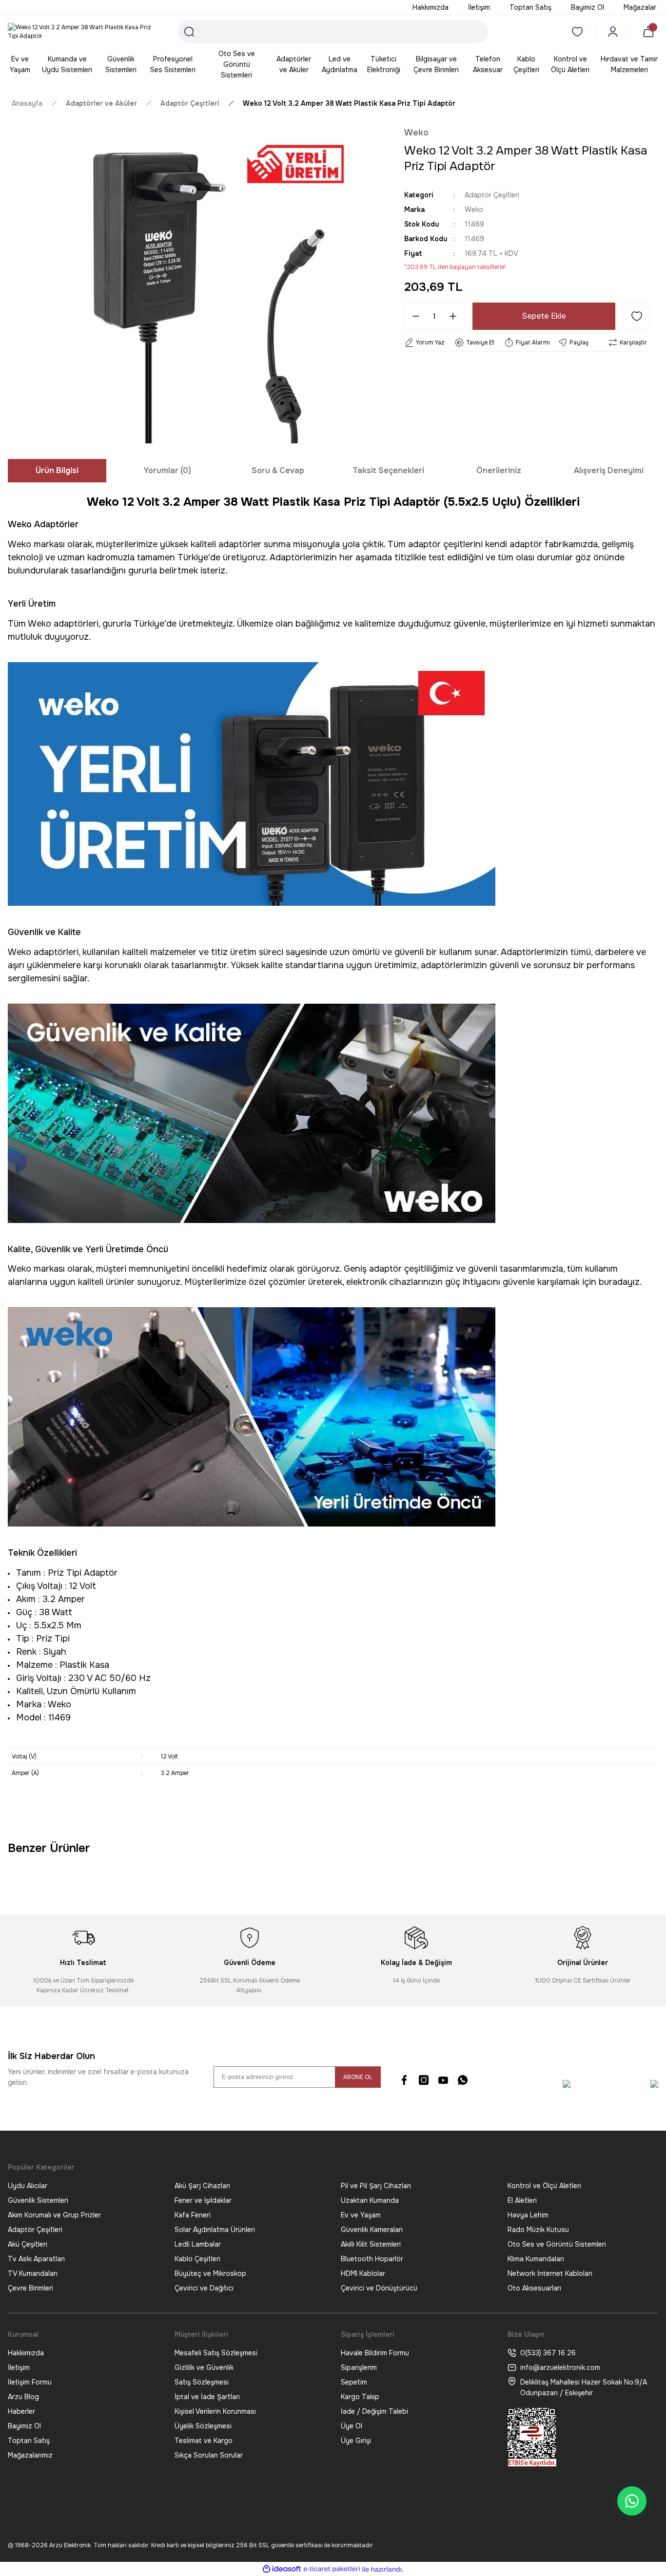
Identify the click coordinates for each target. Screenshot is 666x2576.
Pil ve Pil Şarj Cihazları (376, 2186)
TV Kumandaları (33, 2273)
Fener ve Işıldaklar (203, 2200)
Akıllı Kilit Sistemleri (371, 2244)
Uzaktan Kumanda (370, 2200)
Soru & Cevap (278, 470)
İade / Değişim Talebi (374, 2411)
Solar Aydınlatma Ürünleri (215, 2230)
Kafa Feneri (193, 2215)
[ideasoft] (282, 2569)
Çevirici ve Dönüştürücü (379, 2288)
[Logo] (83, 32)
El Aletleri (522, 2200)
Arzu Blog (23, 2397)
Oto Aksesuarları (534, 2288)
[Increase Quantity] (456, 316)
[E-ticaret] (332, 2569)
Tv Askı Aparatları (36, 2259)
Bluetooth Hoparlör (372, 2259)
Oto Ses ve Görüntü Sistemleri (557, 2244)
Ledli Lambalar (198, 2244)
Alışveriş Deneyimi (609, 470)
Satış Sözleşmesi (202, 2382)
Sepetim (354, 2382)
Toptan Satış (29, 2441)
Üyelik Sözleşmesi (203, 2426)
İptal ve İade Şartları (207, 2397)
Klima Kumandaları (536, 2259)
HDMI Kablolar (363, 2273)
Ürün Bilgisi (57, 470)
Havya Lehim (528, 2215)
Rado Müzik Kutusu (538, 2230)
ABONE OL (358, 2077)
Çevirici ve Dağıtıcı (204, 2288)
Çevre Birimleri (30, 2288)
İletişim (19, 2367)
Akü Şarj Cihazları (202, 2186)
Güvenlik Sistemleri (38, 2200)
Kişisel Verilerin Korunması (215, 2411)
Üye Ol (352, 2426)
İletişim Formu (30, 2382)
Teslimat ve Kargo (204, 2441)
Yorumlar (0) (167, 470)
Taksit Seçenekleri (388, 470)
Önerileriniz (499, 470)
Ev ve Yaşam (361, 2215)
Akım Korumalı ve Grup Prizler (54, 2215)
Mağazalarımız (30, 2455)
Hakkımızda (26, 2353)
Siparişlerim (359, 2367)
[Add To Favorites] (637, 316)
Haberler (21, 2411)
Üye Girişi (356, 2441)
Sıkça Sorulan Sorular (209, 2455)
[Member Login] (613, 32)
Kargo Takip (360, 2397)
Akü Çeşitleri (28, 2244)
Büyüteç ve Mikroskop (210, 2273)
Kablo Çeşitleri (197, 2259)
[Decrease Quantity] (413, 316)
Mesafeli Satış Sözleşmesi (216, 2353)
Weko (416, 133)
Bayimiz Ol (24, 2426)
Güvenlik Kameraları (372, 2230)
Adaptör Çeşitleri (492, 195)
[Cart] (650, 32)
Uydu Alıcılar (28, 2186)
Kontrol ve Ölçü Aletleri (544, 2186)
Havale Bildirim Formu (375, 2353)
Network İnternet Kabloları (550, 2273)
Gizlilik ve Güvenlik (204, 2367)
